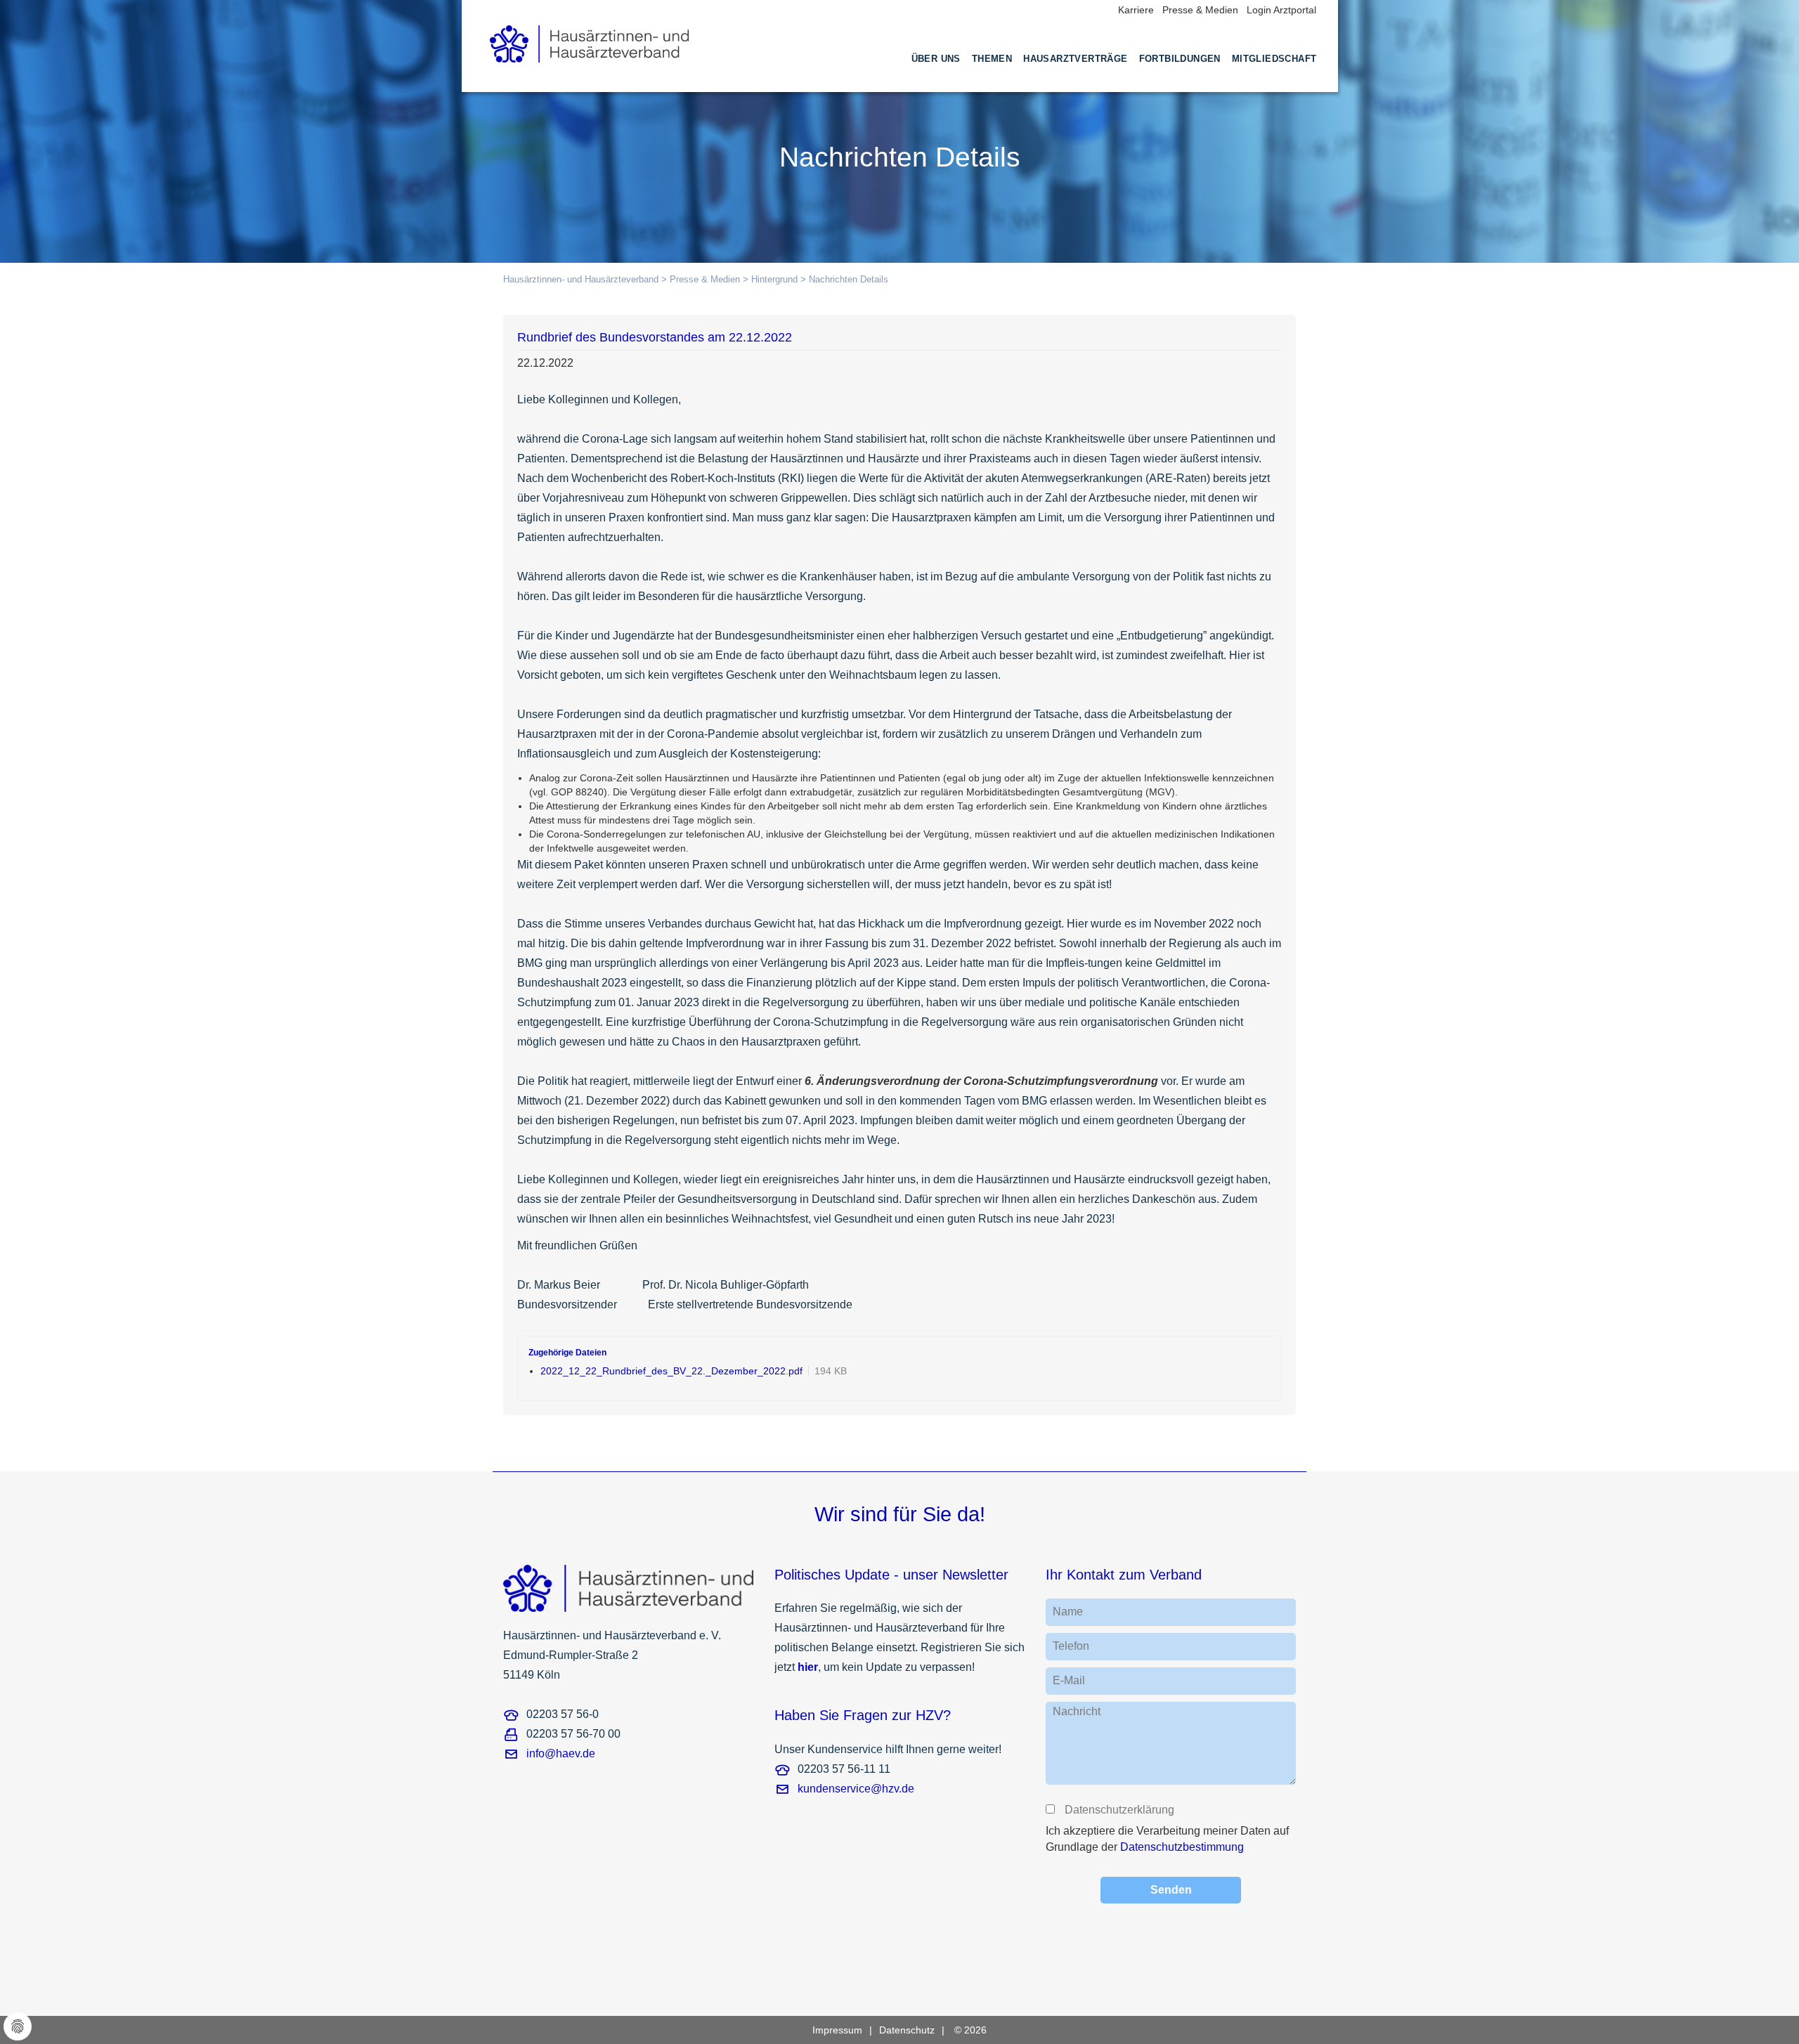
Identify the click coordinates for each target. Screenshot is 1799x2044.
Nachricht (1077, 1711)
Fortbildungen (1180, 59)
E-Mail (1069, 1680)
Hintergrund (774, 279)
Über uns (936, 59)
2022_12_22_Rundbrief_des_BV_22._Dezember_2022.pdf (671, 1371)
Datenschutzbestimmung (1182, 1847)
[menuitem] (936, 72)
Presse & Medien (1200, 10)
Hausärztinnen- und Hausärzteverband (581, 279)
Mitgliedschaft (1274, 59)
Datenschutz (907, 2030)
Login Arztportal (1281, 10)
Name (1068, 1612)
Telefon (1071, 1646)
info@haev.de (561, 1753)
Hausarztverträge (1075, 59)
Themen (992, 59)
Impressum (837, 2030)
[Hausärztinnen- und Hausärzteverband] (590, 40)
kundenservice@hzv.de (856, 1789)
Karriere (1136, 10)
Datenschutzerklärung (1119, 1810)
